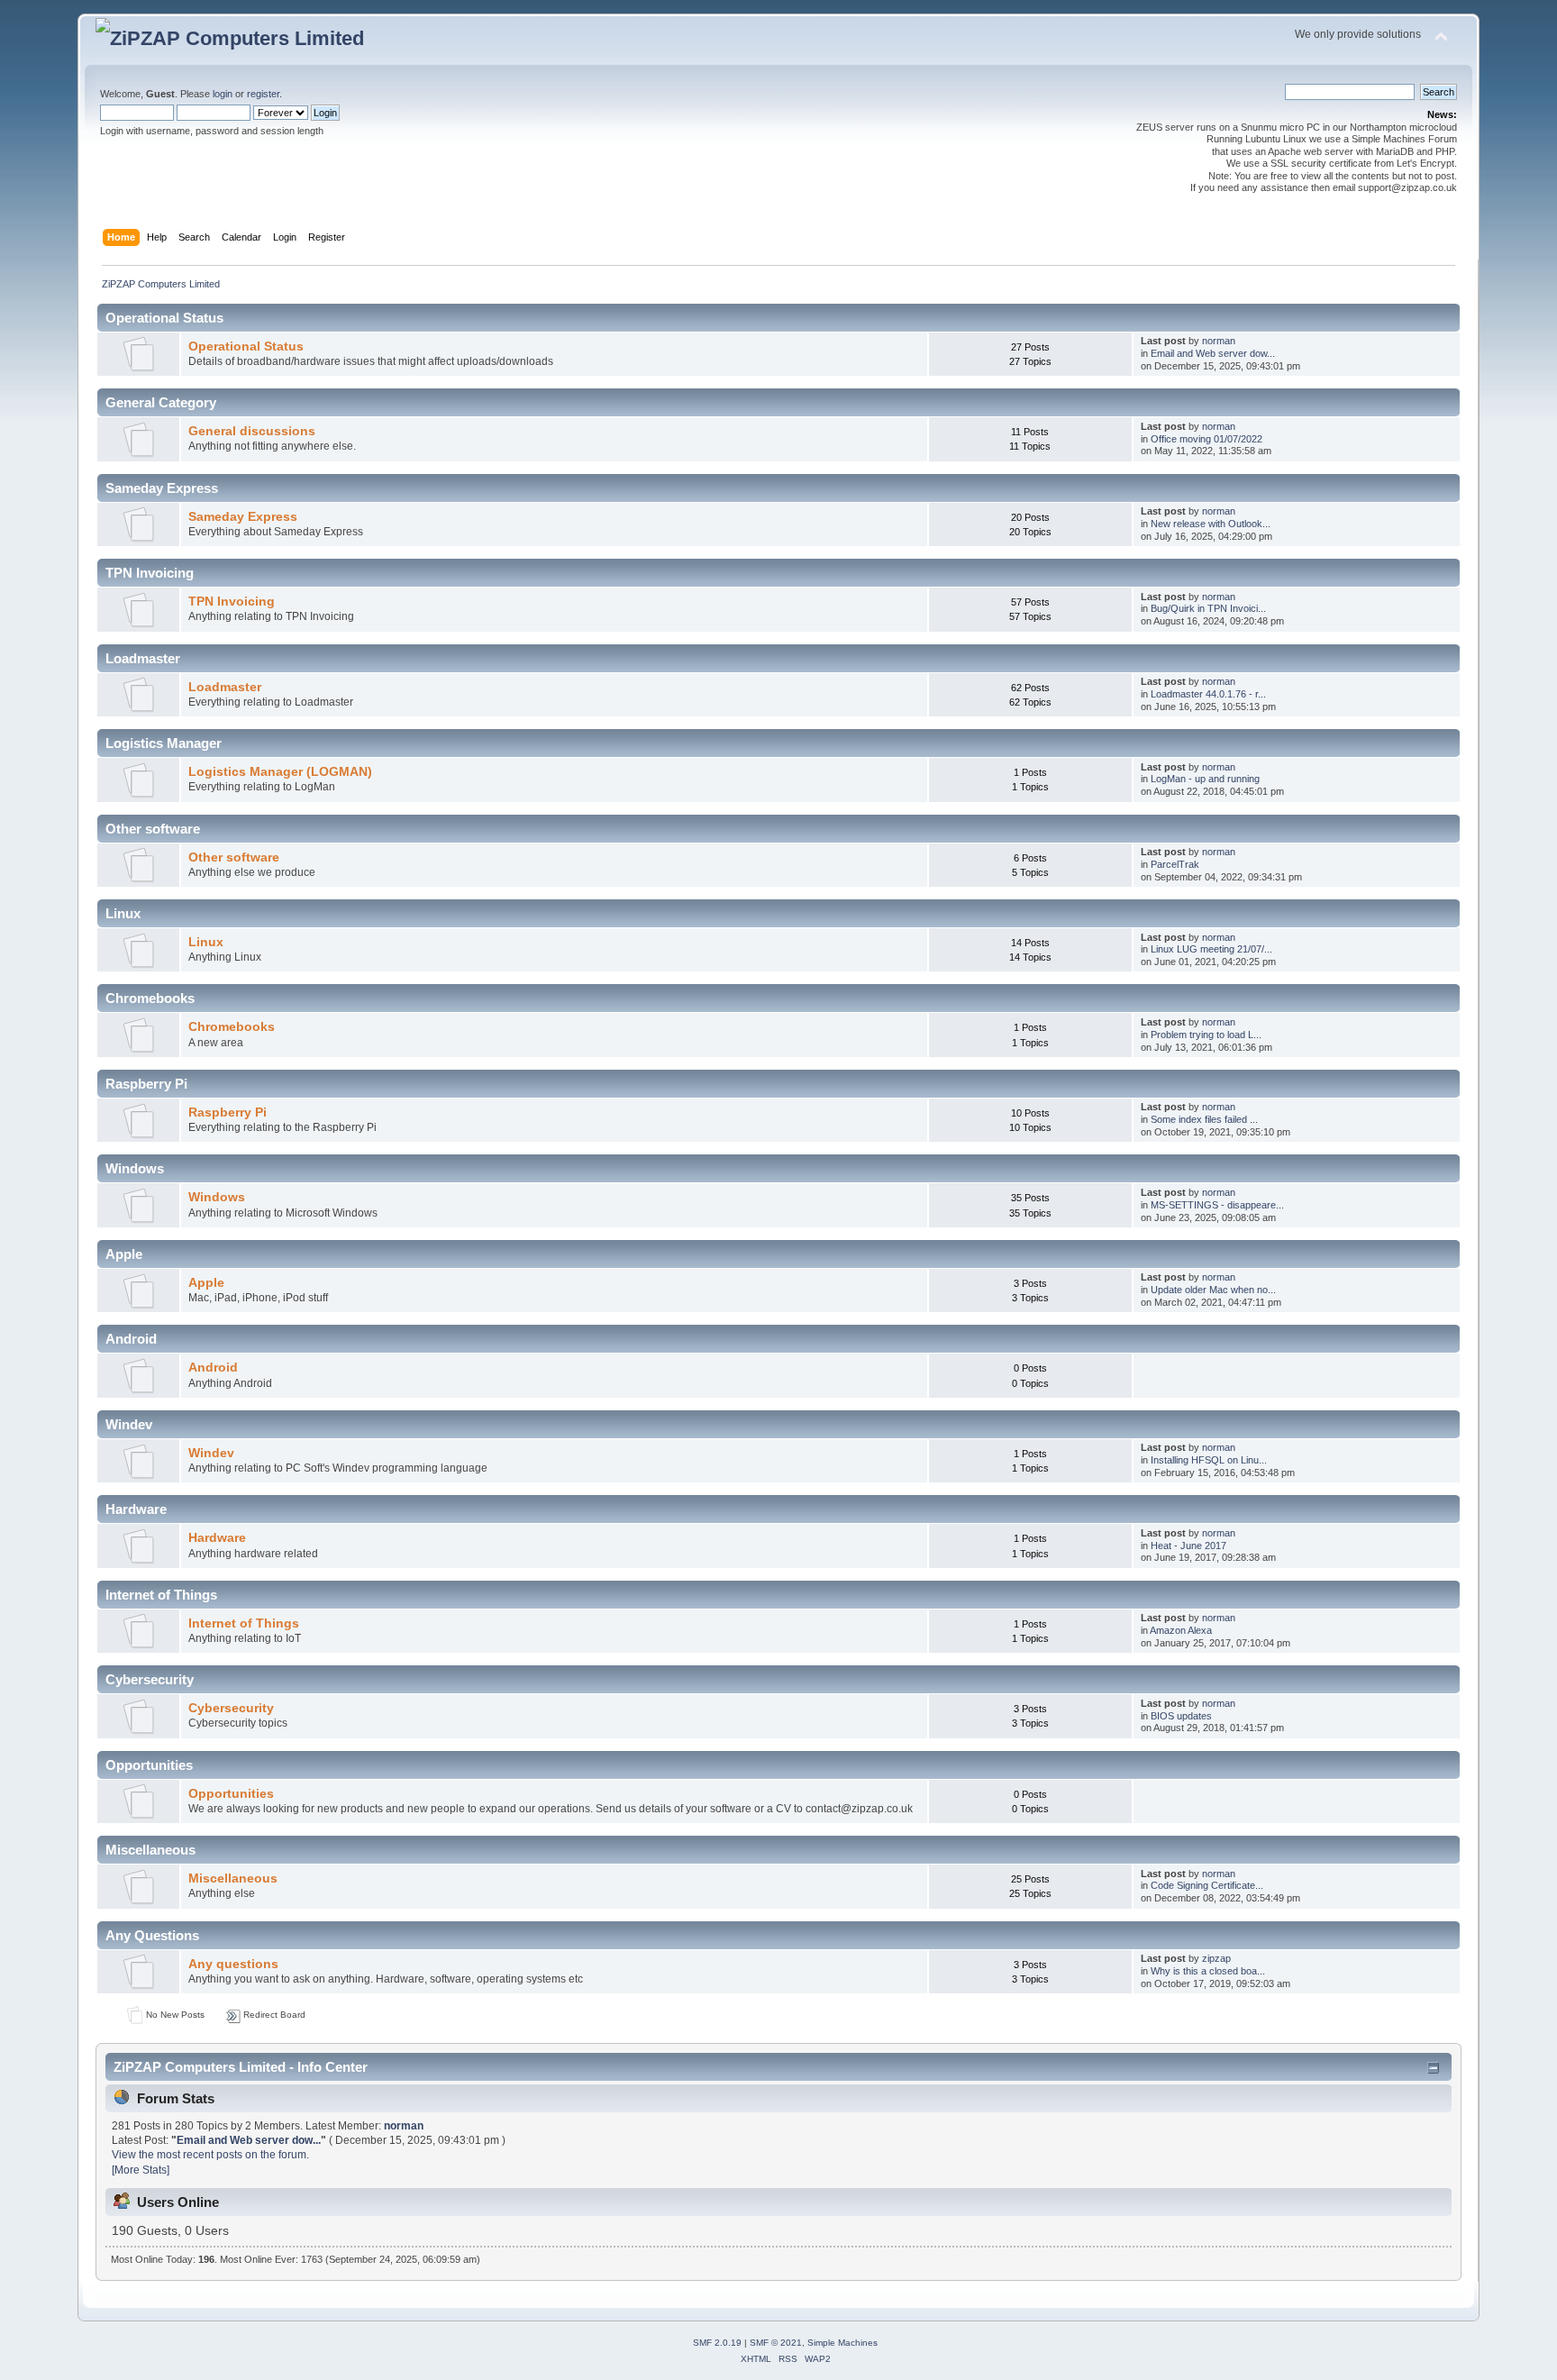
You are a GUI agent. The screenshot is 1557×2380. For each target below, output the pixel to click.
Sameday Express (243, 517)
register (263, 94)
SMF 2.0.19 (717, 2343)
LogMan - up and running (1205, 779)
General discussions (252, 431)
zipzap (1216, 1958)
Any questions (233, 1964)
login (223, 94)
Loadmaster (225, 687)
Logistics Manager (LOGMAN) (280, 772)
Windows (217, 1197)
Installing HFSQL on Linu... (1209, 1460)
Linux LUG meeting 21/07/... (1211, 949)
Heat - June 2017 (1188, 1546)
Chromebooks (232, 1027)
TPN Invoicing (232, 602)
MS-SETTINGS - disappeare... (1217, 1205)
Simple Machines (842, 2343)
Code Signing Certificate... (1207, 1885)
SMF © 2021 (776, 2343)
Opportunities (231, 1794)
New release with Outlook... (1211, 524)
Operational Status (246, 347)
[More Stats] (141, 2170)
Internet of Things (244, 1623)
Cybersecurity (231, 1708)
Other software (234, 857)
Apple (206, 1283)
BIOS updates (1181, 1716)
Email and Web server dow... (1213, 353)
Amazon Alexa (1181, 1630)
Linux (206, 942)
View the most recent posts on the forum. (210, 2155)
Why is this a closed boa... (1208, 1971)
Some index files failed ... (1204, 1119)
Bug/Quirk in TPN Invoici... (1208, 608)
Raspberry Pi (228, 1112)
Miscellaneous (233, 1878)
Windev (211, 1453)
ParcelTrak (1175, 864)
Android (213, 1368)
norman (1219, 341)
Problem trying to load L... (1206, 1035)
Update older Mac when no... (1213, 1290)
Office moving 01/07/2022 (1206, 439)
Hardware (217, 1538)
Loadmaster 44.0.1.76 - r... (1208, 694)
